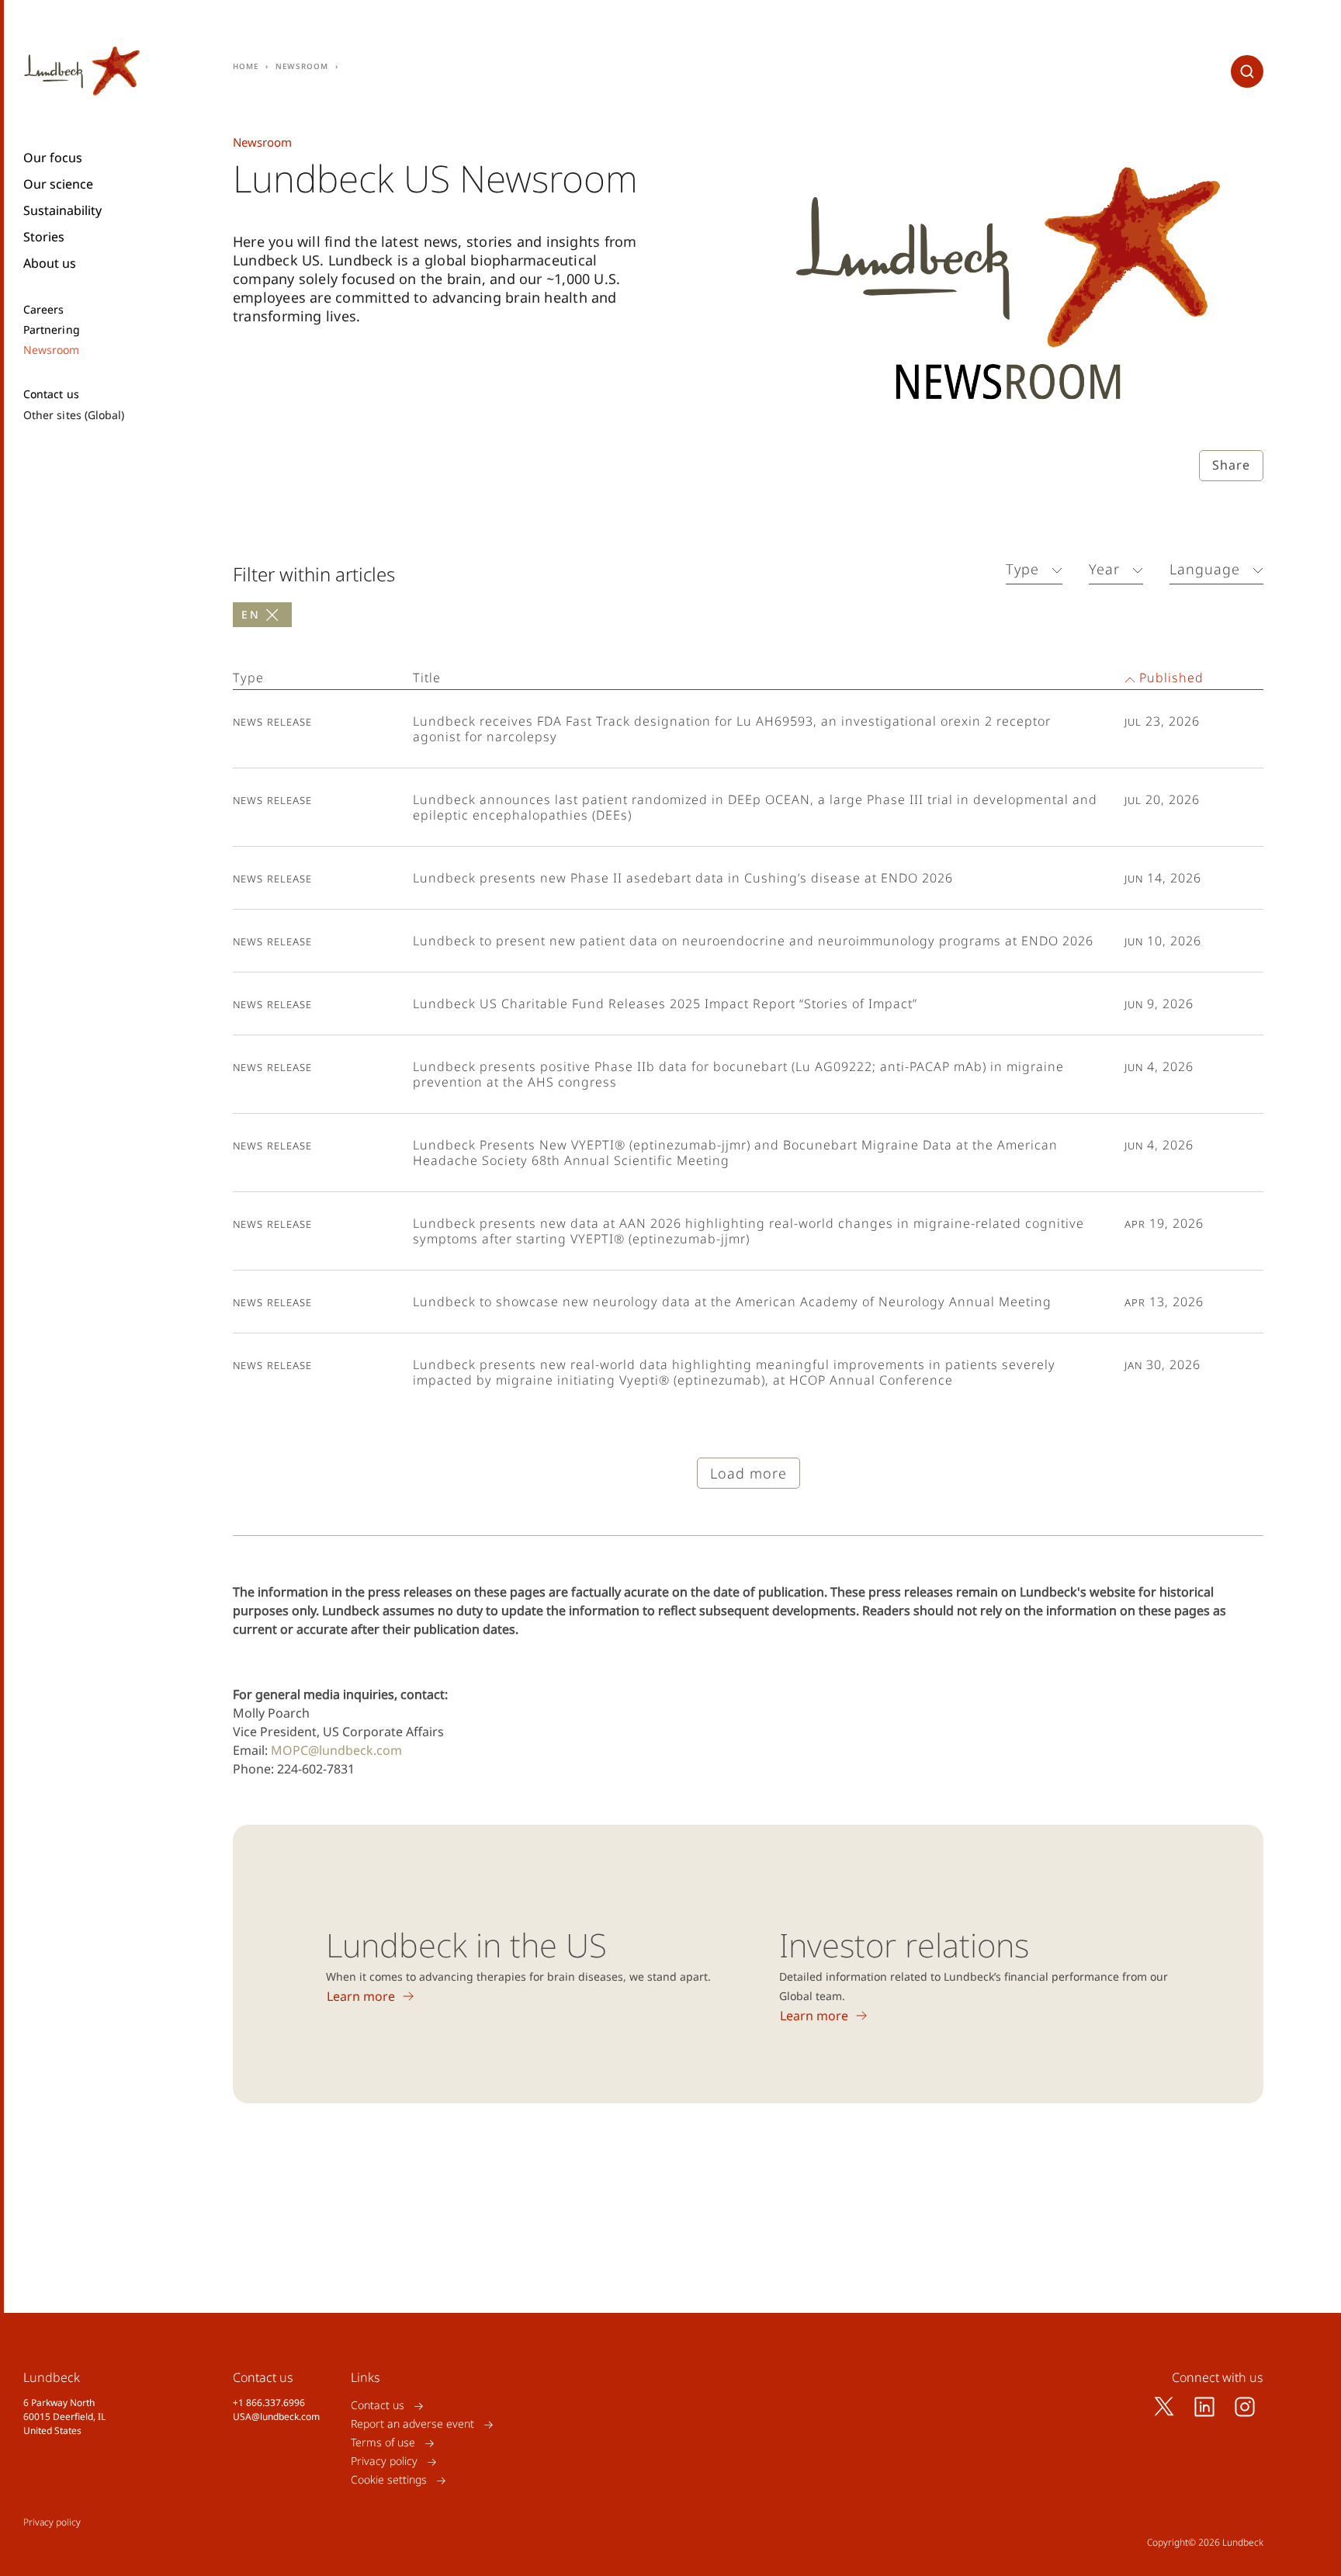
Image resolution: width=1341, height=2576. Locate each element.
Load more (748, 1473)
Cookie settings (389, 2480)
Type (1022, 569)
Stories (44, 237)
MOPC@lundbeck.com (336, 1750)
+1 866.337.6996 (269, 2403)
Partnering (52, 330)
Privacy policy (384, 2462)
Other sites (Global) (74, 415)
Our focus (53, 158)
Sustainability (62, 210)
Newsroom (52, 350)
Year (1104, 569)
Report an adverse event (412, 2424)
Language (1205, 569)
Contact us (51, 394)
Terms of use (383, 2443)
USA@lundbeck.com (276, 2417)
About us (50, 263)
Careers (44, 310)
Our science (58, 184)
